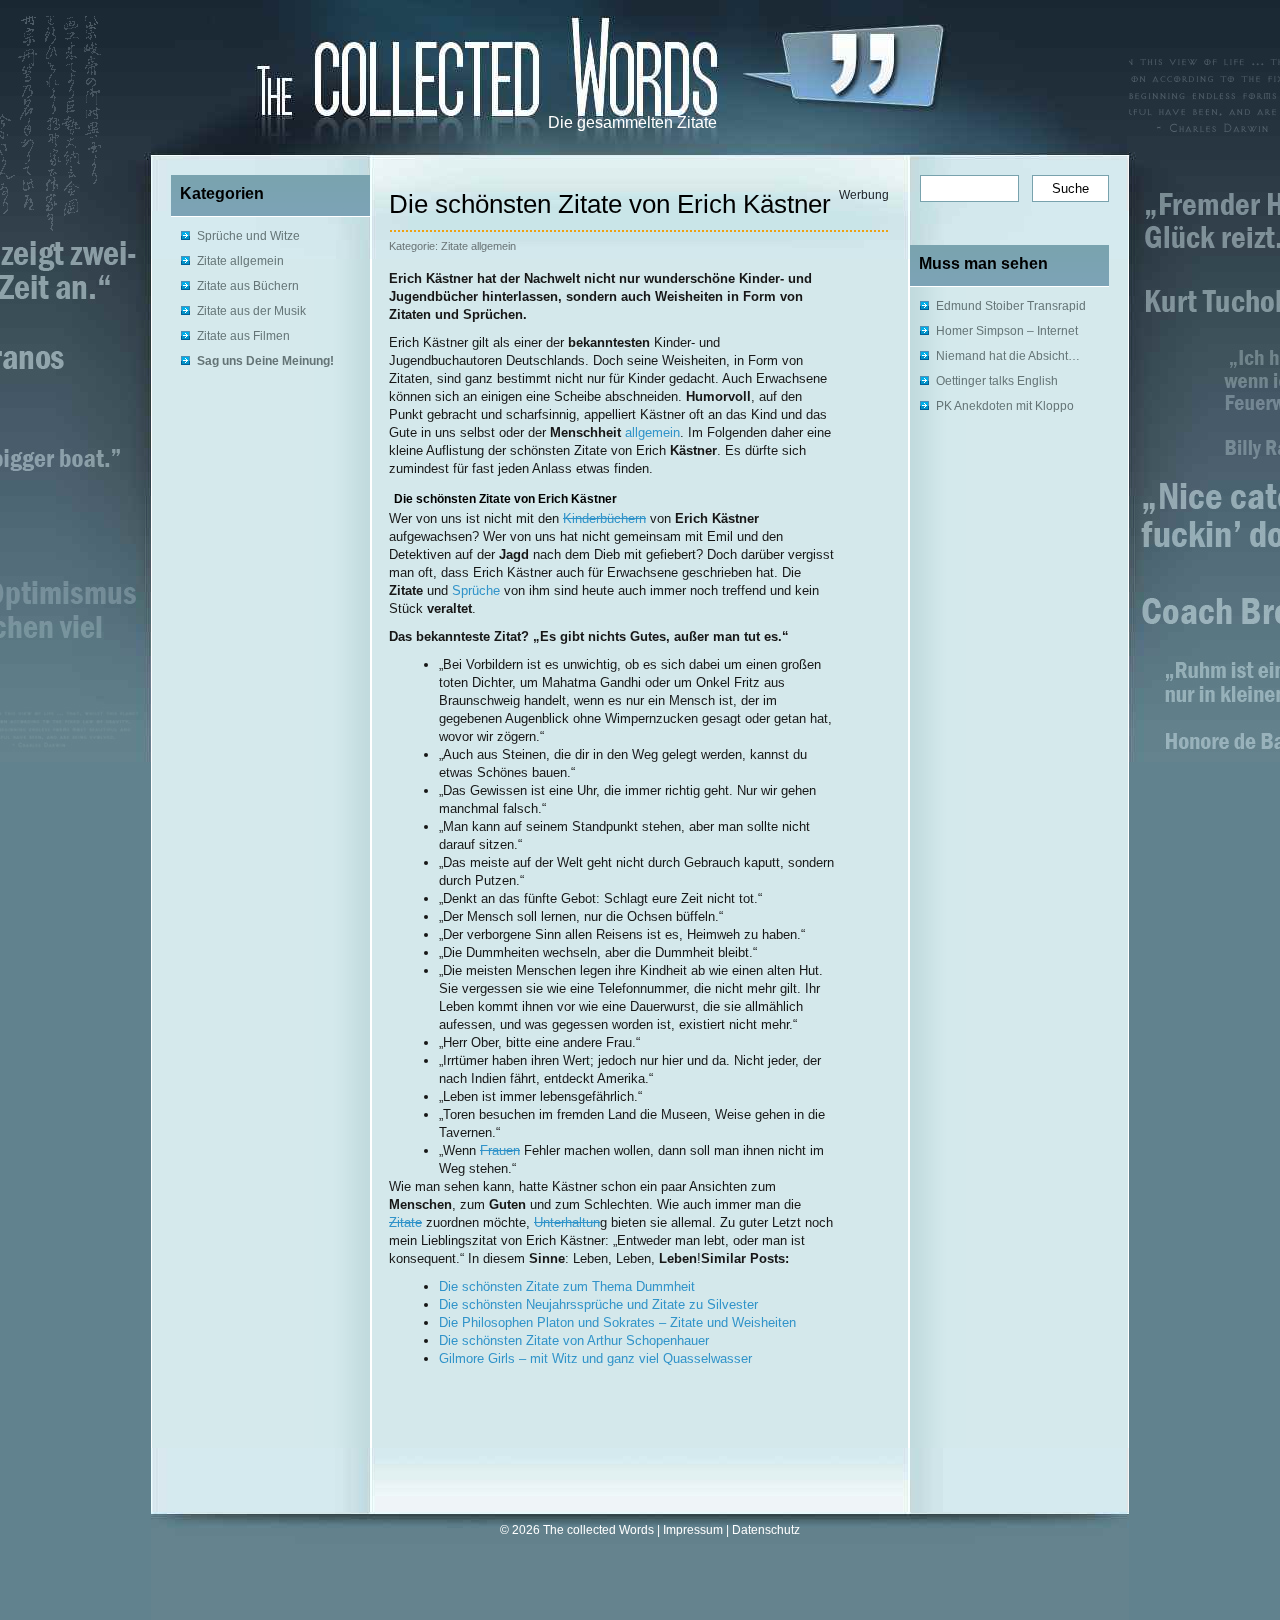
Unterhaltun (567, 1222)
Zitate (405, 1222)
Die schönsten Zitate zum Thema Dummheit (567, 1286)
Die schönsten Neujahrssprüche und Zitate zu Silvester (598, 1304)
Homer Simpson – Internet (1007, 331)
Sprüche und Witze (248, 236)
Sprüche (476, 590)
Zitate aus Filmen (243, 336)
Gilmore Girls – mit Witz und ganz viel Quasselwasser (595, 1358)
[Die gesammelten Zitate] (420, 71)
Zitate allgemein (240, 261)
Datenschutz (766, 1530)
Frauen (500, 1150)
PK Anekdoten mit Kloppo (1005, 406)
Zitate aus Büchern (248, 286)
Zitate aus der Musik (251, 311)
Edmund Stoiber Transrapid (1011, 306)
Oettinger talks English (997, 381)
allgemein (652, 432)
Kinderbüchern (604, 518)
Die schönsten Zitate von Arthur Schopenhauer (574, 1340)
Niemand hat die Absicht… (1008, 356)
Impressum (693, 1530)
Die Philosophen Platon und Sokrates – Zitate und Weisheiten (617, 1322)
